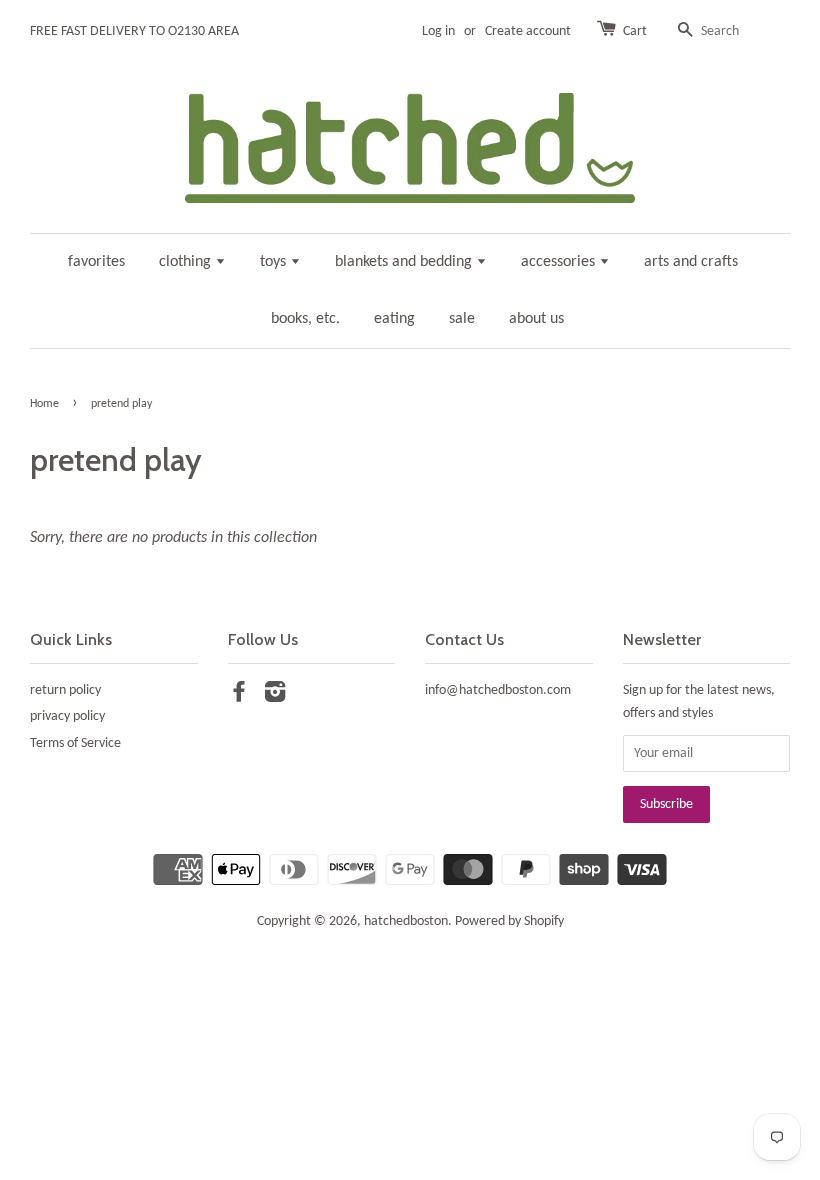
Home (44, 404)
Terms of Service (75, 743)
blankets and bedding (405, 262)
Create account (528, 31)
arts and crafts (691, 262)
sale (462, 319)
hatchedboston (406, 921)
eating (394, 319)
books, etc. (305, 319)
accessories (560, 262)
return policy (65, 690)
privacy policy (67, 716)
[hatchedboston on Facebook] (239, 696)
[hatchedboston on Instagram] (275, 696)
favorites (96, 262)
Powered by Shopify (509, 921)
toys (275, 262)
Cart (635, 31)
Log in (438, 31)
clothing (187, 262)
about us (536, 319)
